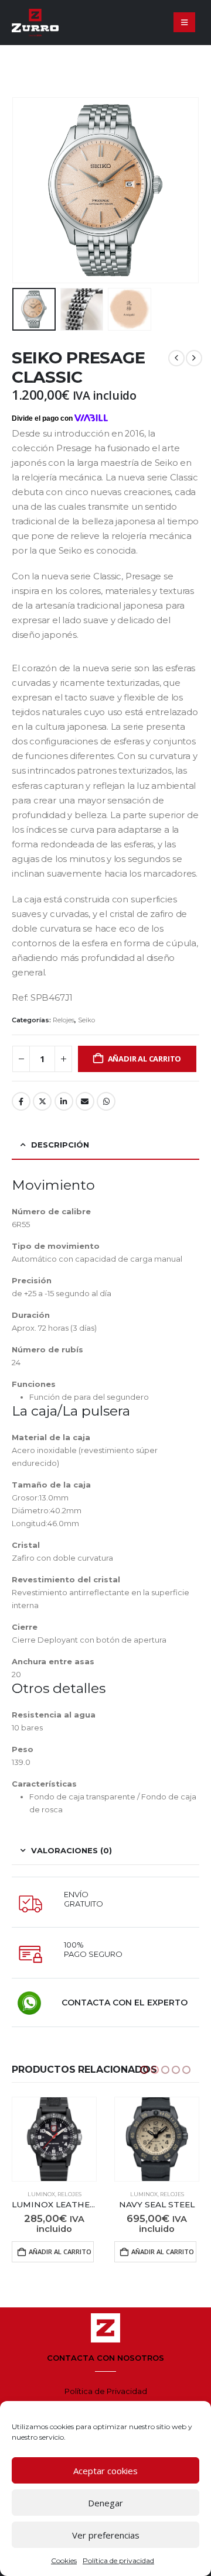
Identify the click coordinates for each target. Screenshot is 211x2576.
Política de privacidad (118, 2560)
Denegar (105, 2503)
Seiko (86, 1020)
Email (85, 1101)
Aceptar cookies (105, 2471)
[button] (184, 22)
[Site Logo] (35, 23)
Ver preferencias (106, 2535)
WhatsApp (106, 1101)
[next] (194, 358)
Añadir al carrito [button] (60, 2252)
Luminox (41, 2194)
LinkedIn (64, 1101)
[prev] (176, 358)
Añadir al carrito (145, 1059)
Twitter (42, 1101)
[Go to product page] (54, 2139)
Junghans (144, 2194)
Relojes (64, 1020)
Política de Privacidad (106, 2391)
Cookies (64, 2560)
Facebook (21, 1101)
